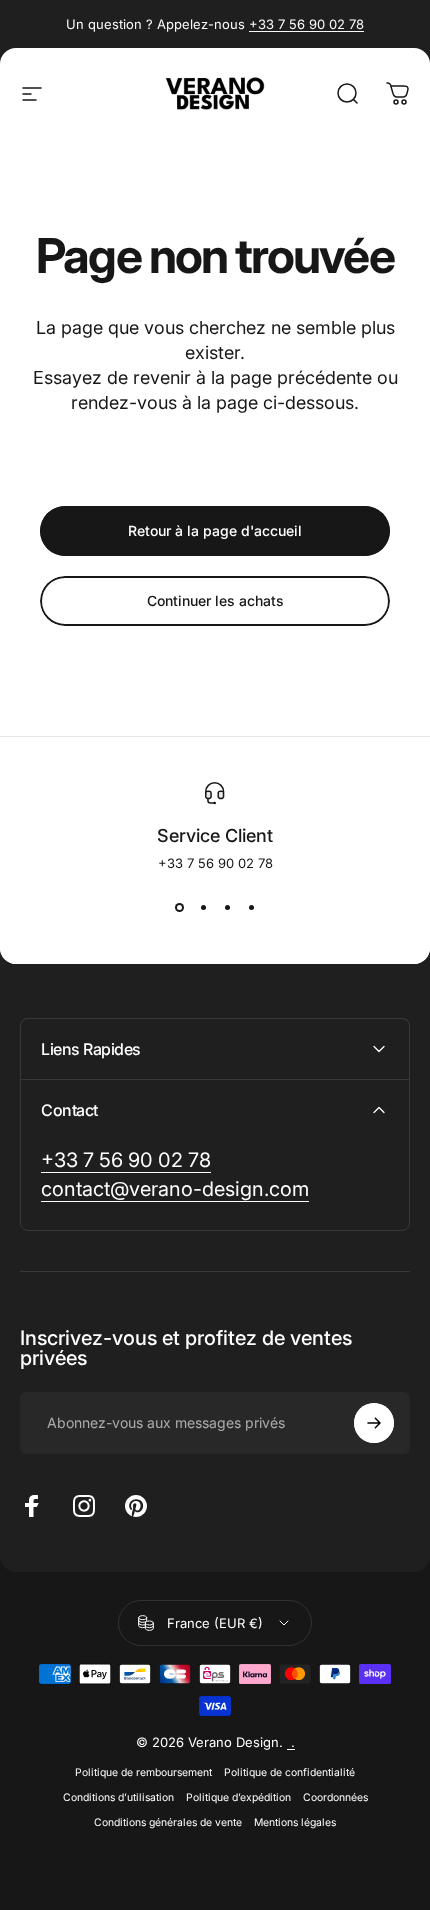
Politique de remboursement (143, 1772)
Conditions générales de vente (168, 1822)
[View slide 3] (227, 907)
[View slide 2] (203, 907)
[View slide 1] (179, 907)
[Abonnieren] (374, 1423)
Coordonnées (335, 1797)
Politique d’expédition (238, 1797)
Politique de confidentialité (289, 1772)
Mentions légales (295, 1822)
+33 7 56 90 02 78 (306, 24)
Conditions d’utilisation (118, 1797)
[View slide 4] (251, 907)
